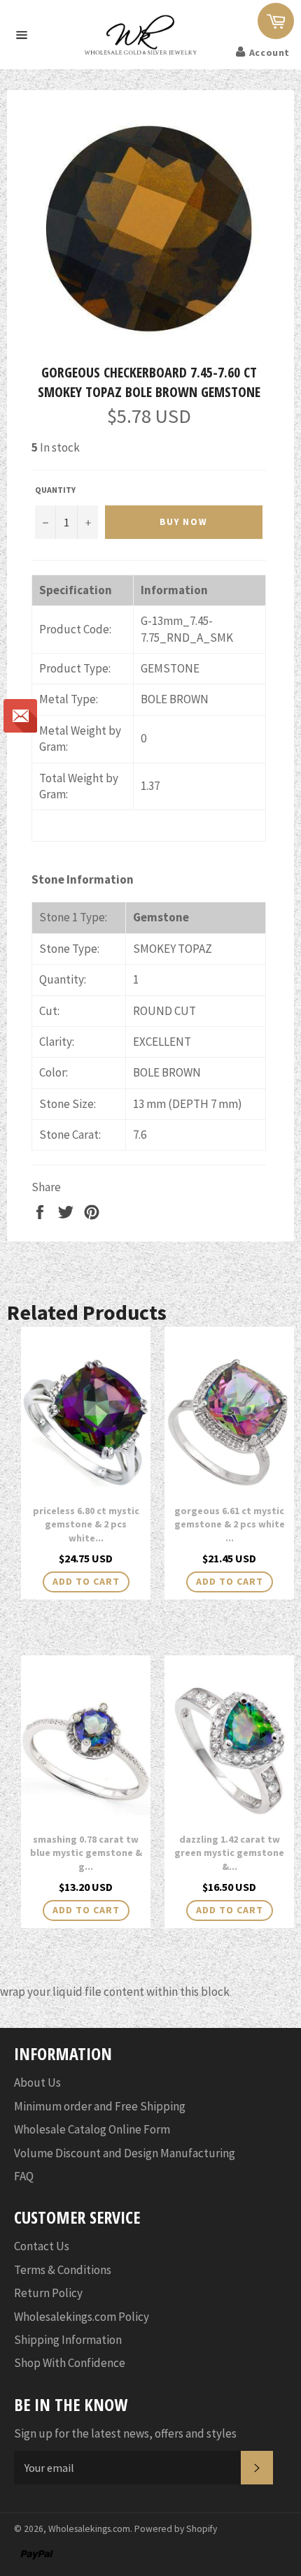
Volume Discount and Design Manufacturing (125, 2153)
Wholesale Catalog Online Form (92, 2129)
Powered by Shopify (176, 2529)
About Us (37, 2082)
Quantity (55, 490)
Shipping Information (68, 2340)
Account (269, 52)
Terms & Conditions (63, 2270)
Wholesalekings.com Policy (82, 2317)
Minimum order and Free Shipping (100, 2106)
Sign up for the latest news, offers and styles (125, 2433)
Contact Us (42, 2246)
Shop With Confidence (70, 2363)
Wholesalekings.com (89, 2529)
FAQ (24, 2176)
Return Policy (48, 2293)
